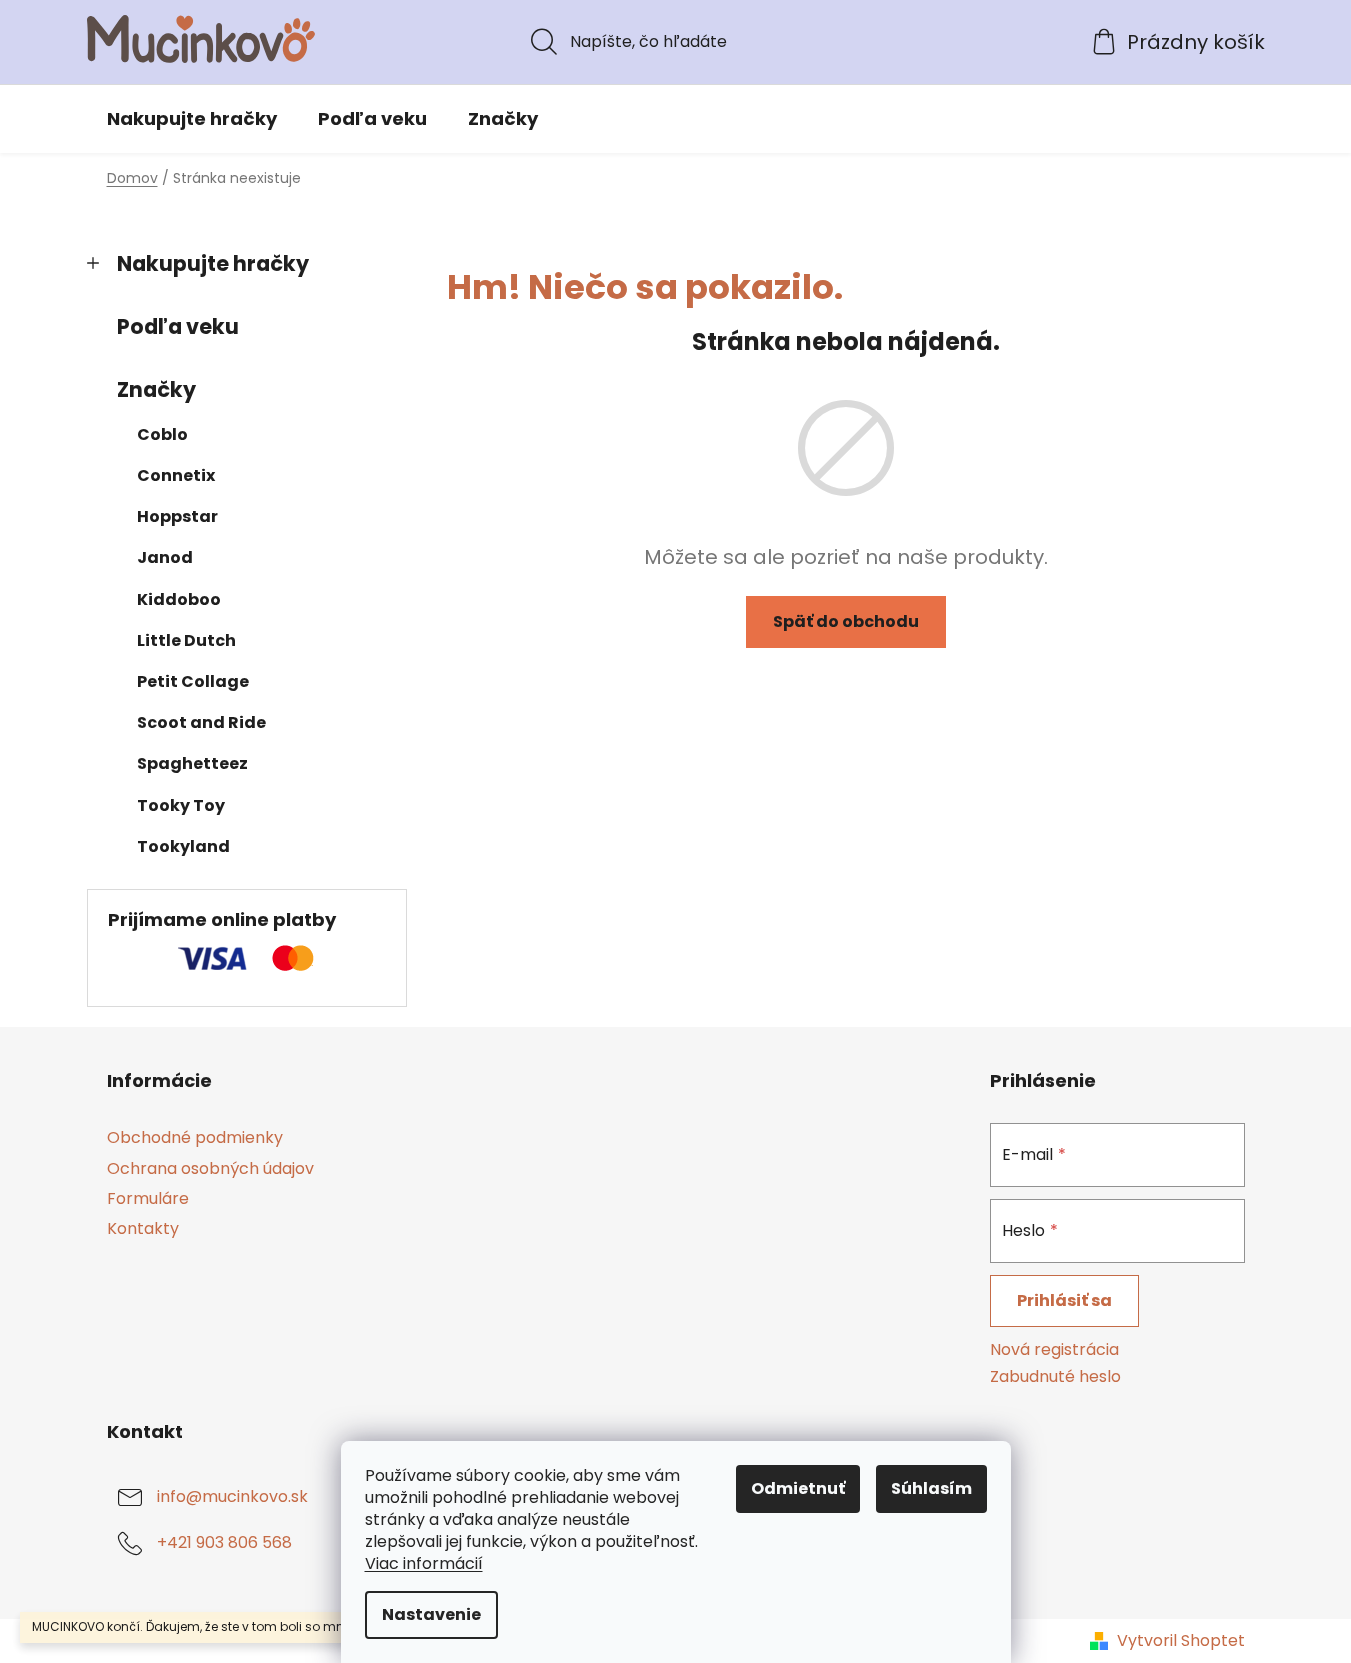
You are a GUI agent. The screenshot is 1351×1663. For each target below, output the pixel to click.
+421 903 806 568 (224, 1542)
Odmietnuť (798, 1488)
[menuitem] (192, 119)
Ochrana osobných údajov (210, 1168)
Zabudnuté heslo (1055, 1377)
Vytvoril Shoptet (1181, 1641)
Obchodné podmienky (195, 1137)
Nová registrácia (1054, 1350)
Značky (156, 389)
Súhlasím (931, 1488)
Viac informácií (424, 1563)
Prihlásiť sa (1064, 1300)
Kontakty (143, 1228)
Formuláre (148, 1198)
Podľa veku (178, 326)
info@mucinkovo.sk (232, 1496)
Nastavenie (431, 1614)
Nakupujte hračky (213, 263)
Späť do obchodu (846, 621)
